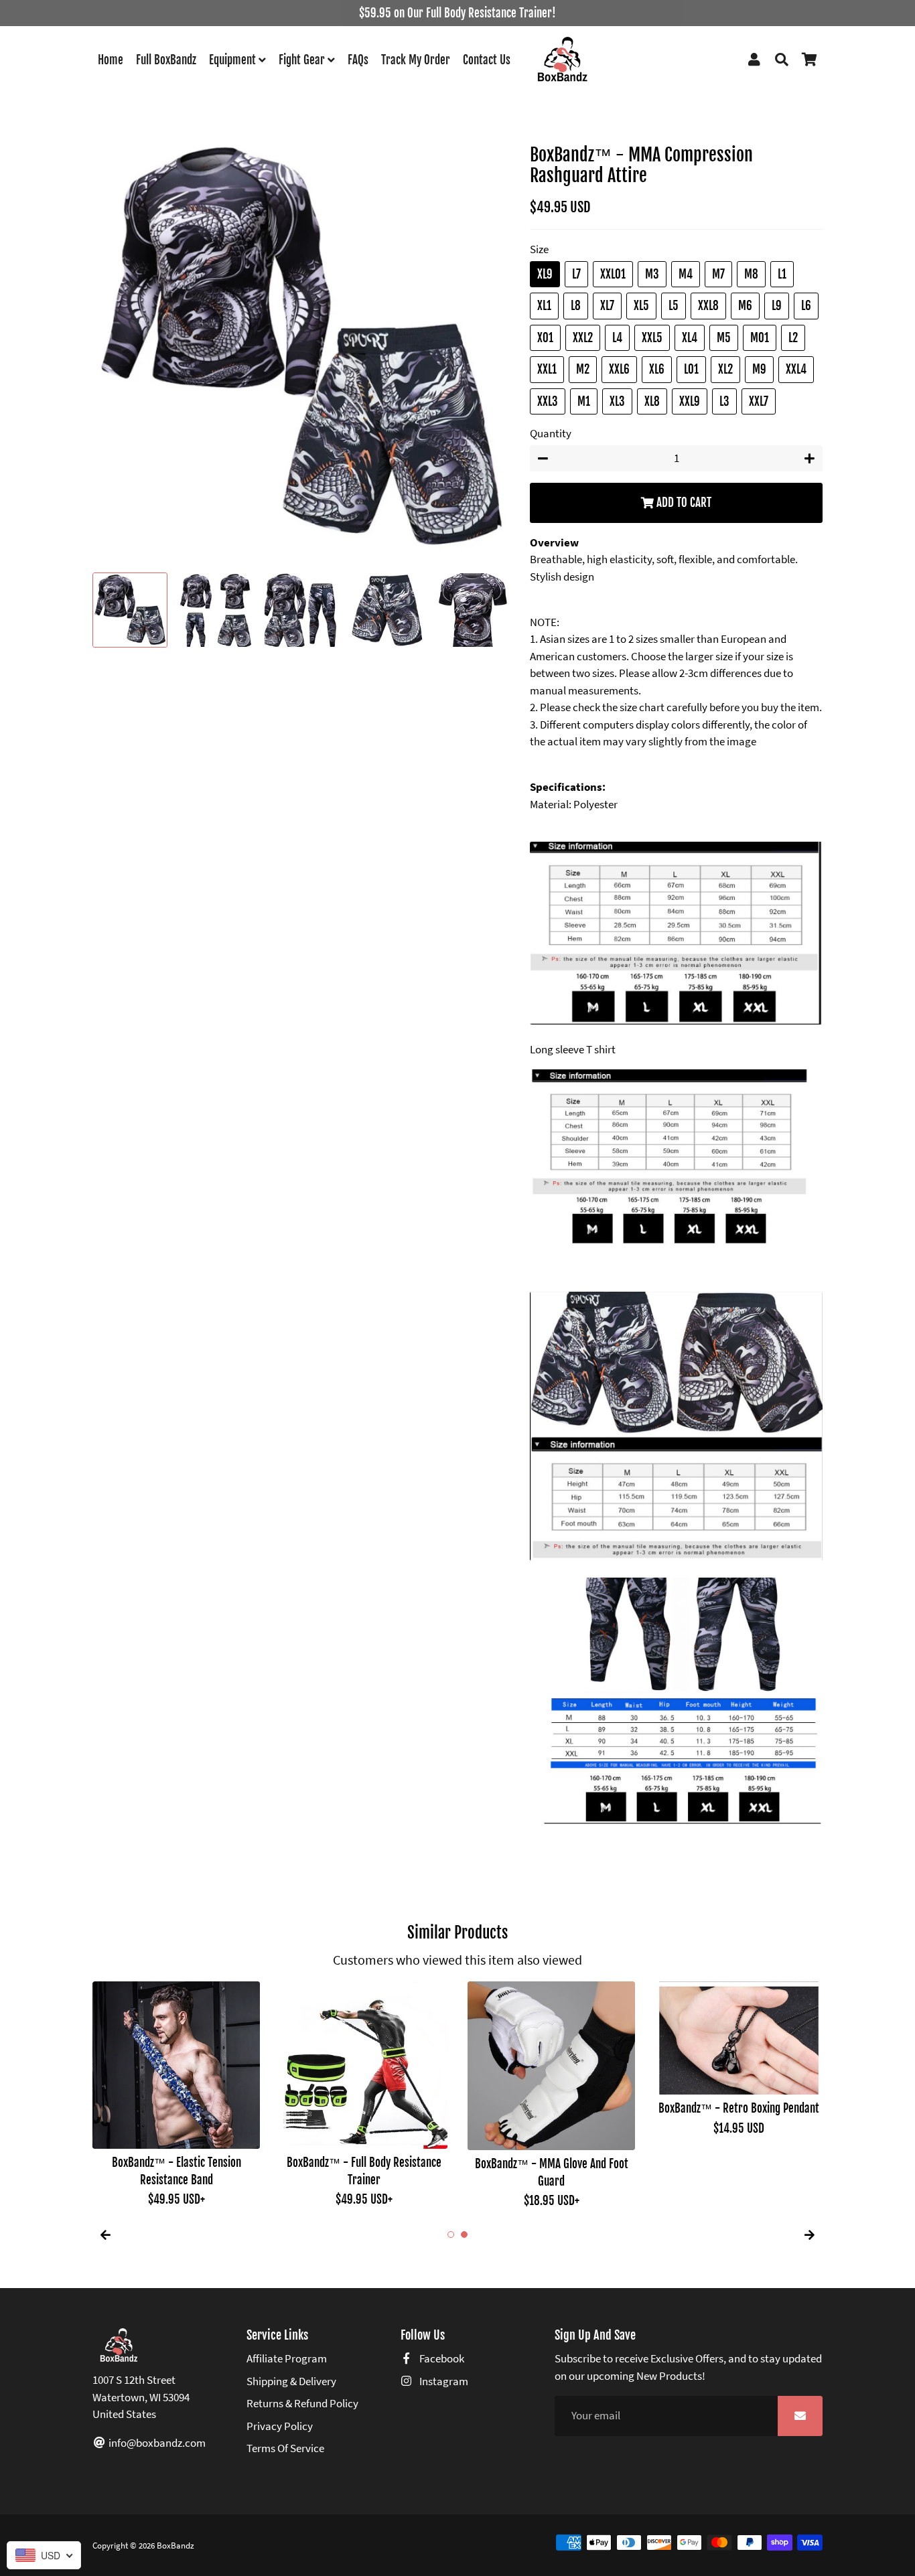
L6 (806, 306)
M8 (751, 274)
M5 (724, 338)
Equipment (234, 60)
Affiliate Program (287, 2358)
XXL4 (796, 369)
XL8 (652, 401)
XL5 (641, 306)
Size (539, 249)
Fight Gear (303, 60)
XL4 (690, 338)
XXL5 (652, 338)
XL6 (657, 369)
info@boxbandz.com (156, 2443)
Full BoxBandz (166, 60)
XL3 (617, 401)
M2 (583, 369)
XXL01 (613, 274)
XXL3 (548, 401)
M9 (759, 369)
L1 (782, 274)
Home (111, 60)
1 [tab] (451, 2234)
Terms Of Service (285, 2448)
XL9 (545, 274)
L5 (674, 306)
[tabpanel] (176, 2087)
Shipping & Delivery (291, 2381)
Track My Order (416, 60)
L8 (576, 306)
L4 (617, 338)
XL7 (607, 306)
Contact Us (487, 60)
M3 (652, 274)
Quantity (551, 433)
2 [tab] (464, 2234)
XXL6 (619, 369)
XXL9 (690, 401)
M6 (745, 306)
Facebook (441, 2358)
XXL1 (547, 369)
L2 (793, 338)
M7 (718, 274)
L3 (724, 401)
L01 (691, 369)
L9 (777, 306)
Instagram (443, 2381)
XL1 (544, 306)
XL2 (725, 369)
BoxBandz (175, 2546)
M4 (686, 274)
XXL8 (708, 306)
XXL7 (759, 401)
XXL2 (583, 338)
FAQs (358, 60)
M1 (584, 401)
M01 (760, 338)
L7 (576, 274)
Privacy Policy (280, 2426)
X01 (545, 338)
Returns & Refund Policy (302, 2403)
